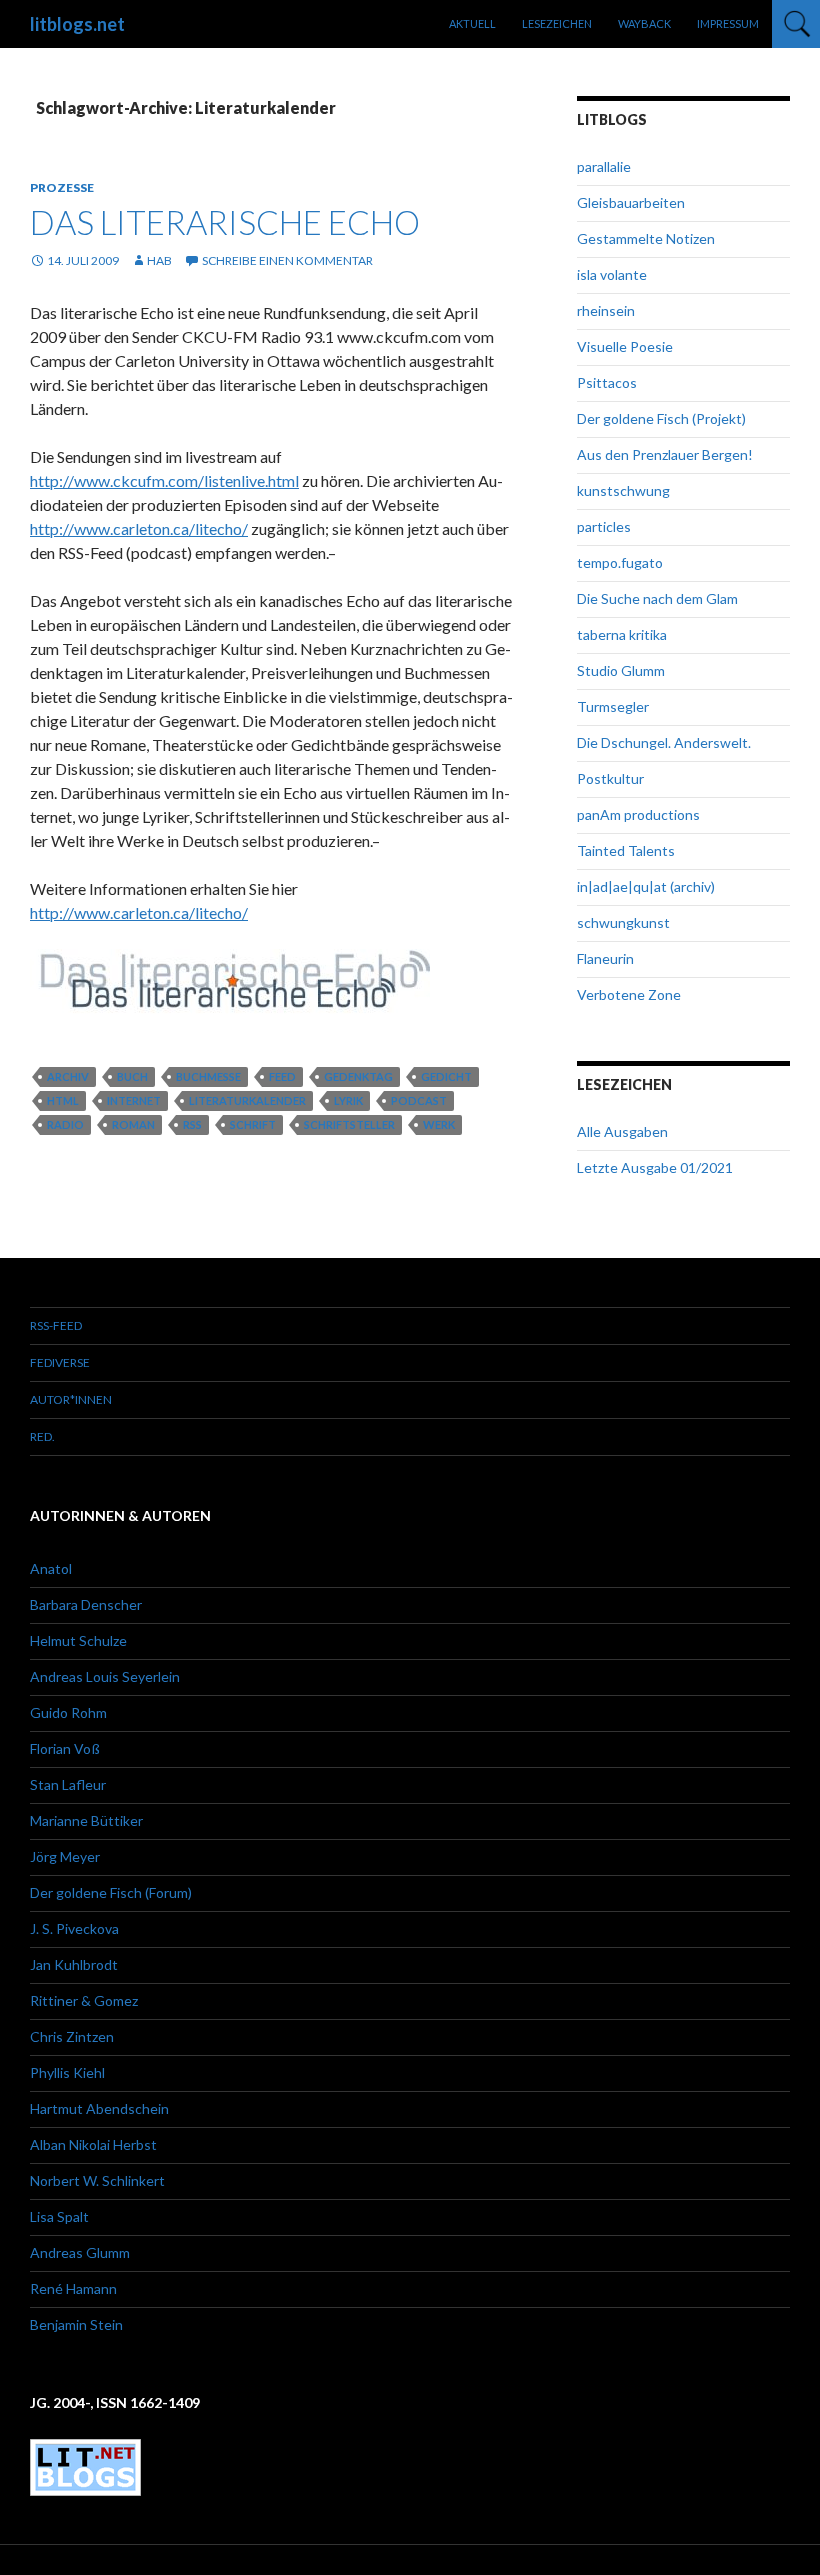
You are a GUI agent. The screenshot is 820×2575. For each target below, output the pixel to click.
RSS (192, 1124)
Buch (132, 1076)
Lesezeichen (557, 23)
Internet (134, 1100)
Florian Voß (65, 1748)
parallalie (604, 166)
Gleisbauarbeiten (631, 202)
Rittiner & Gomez (84, 2000)
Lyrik (348, 1100)
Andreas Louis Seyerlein (105, 1676)
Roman (133, 1124)
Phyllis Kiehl (67, 2072)
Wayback (644, 23)
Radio (65, 1124)
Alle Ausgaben (622, 1131)
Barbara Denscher (86, 1604)
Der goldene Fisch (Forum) (111, 1892)
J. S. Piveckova (74, 1928)
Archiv (68, 1076)
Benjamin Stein (76, 2324)
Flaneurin (605, 958)
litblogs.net (77, 24)
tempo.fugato (620, 562)
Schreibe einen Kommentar (287, 260)
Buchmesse (208, 1076)
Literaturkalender (247, 1100)
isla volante (612, 274)
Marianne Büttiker (86, 1820)
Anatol (51, 1568)
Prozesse (62, 187)
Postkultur (610, 778)
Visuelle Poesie (625, 346)
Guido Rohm (68, 1712)
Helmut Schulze (78, 1640)
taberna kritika (622, 634)
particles (604, 526)
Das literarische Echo (225, 222)
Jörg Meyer (65, 1856)
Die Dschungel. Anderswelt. (664, 742)
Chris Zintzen (72, 2036)
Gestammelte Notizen (646, 238)
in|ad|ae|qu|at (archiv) (646, 886)
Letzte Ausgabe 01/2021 (655, 1167)
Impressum (728, 23)
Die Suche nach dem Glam (657, 598)
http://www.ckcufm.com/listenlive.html (164, 480)
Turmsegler (613, 706)
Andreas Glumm (80, 2252)
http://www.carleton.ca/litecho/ (139, 528)
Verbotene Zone (629, 994)
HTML (63, 1100)
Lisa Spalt (59, 2216)
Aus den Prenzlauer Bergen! (665, 454)
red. (42, 1436)
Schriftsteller (349, 1124)
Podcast (419, 1100)
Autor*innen (71, 1399)
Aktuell (472, 23)
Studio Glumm (621, 670)
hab (159, 260)
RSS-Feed (56, 1325)
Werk (439, 1124)
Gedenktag (358, 1076)
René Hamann (73, 2288)
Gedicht (446, 1076)
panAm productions (638, 814)
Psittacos (607, 382)
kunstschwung (623, 490)
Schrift (253, 1124)
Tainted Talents (626, 850)
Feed (282, 1076)
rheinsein (606, 310)
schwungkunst (623, 922)
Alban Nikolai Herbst (93, 2144)
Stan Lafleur (68, 1784)
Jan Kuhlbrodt (74, 1964)
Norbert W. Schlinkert (97, 2180)
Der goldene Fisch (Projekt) (661, 418)
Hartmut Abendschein (99, 2108)
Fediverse (60, 1362)
